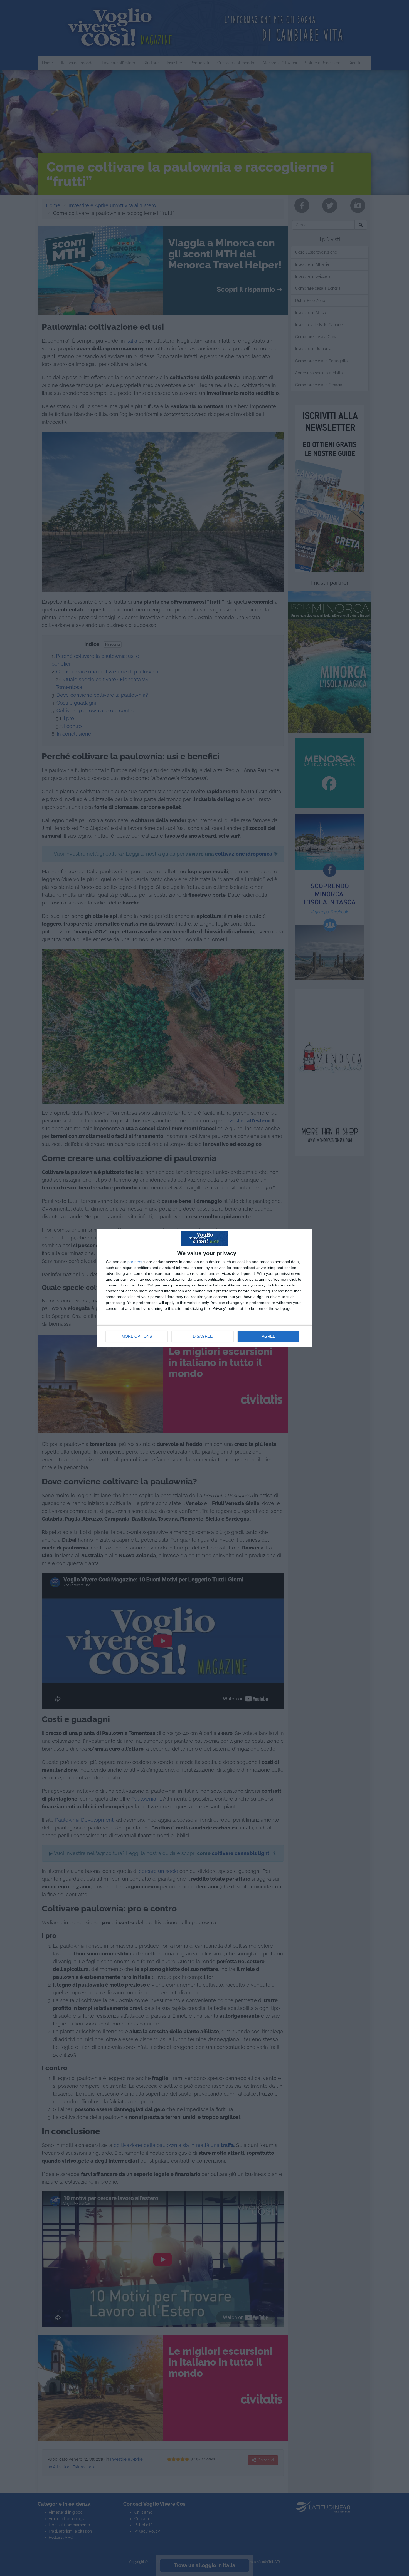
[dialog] (204, 1288)
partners (135, 1262)
